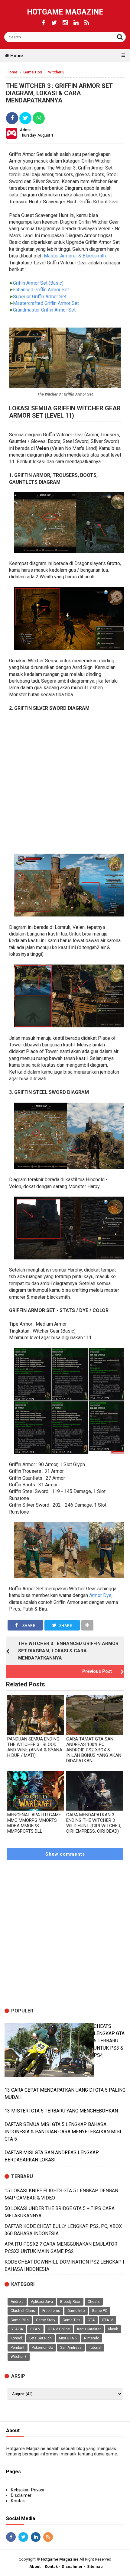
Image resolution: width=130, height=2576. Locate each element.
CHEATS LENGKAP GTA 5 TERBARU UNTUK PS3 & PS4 (109, 2041)
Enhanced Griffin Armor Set (41, 290)
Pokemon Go (42, 2348)
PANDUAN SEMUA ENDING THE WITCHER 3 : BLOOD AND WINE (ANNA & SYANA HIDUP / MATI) (35, 1747)
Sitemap (95, 2566)
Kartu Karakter (89, 2329)
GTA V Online (59, 2329)
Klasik (113, 2329)
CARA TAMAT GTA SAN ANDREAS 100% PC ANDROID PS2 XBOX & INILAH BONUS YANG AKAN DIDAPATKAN (94, 1750)
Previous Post (97, 1671)
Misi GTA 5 (68, 2338)
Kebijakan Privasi (27, 2490)
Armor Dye (100, 1595)
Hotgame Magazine (65, 12)
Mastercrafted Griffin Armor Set (46, 303)
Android (17, 2302)
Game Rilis (20, 2320)
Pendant (18, 2348)
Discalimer (72, 2566)
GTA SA (17, 2329)
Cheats (94, 2302)
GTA (91, 2320)
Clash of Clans (23, 2311)
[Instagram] (65, 23)
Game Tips (71, 2320)
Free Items (51, 2311)
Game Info (76, 2311)
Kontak (18, 2501)
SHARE (28, 1626)
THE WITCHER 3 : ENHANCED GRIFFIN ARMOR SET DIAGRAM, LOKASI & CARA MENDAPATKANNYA (68, 1651)
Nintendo (92, 2338)
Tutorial (95, 2348)
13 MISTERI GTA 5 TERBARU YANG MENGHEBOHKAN (61, 2111)
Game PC (100, 2311)
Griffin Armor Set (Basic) (38, 283)
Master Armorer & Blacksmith (75, 256)
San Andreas (71, 2348)
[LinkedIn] (76, 23)
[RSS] (87, 23)
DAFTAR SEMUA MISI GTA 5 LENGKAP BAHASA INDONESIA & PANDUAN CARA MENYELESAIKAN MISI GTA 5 (63, 2132)
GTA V (35, 2329)
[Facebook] (43, 23)
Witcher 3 (19, 2357)
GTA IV (107, 2320)
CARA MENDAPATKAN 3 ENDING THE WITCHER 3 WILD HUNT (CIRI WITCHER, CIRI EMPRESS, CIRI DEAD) (94, 1823)
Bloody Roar (70, 2302)
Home (16, 56)
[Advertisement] (65, 783)
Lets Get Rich (41, 2338)
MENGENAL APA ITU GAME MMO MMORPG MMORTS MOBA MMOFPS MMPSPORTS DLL (34, 1823)
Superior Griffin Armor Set (40, 297)
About (35, 2566)
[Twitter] (54, 23)
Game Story (46, 2320)
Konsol (16, 2338)
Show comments (65, 1854)
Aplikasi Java (42, 2302)
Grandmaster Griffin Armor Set (44, 310)
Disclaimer (21, 2495)
